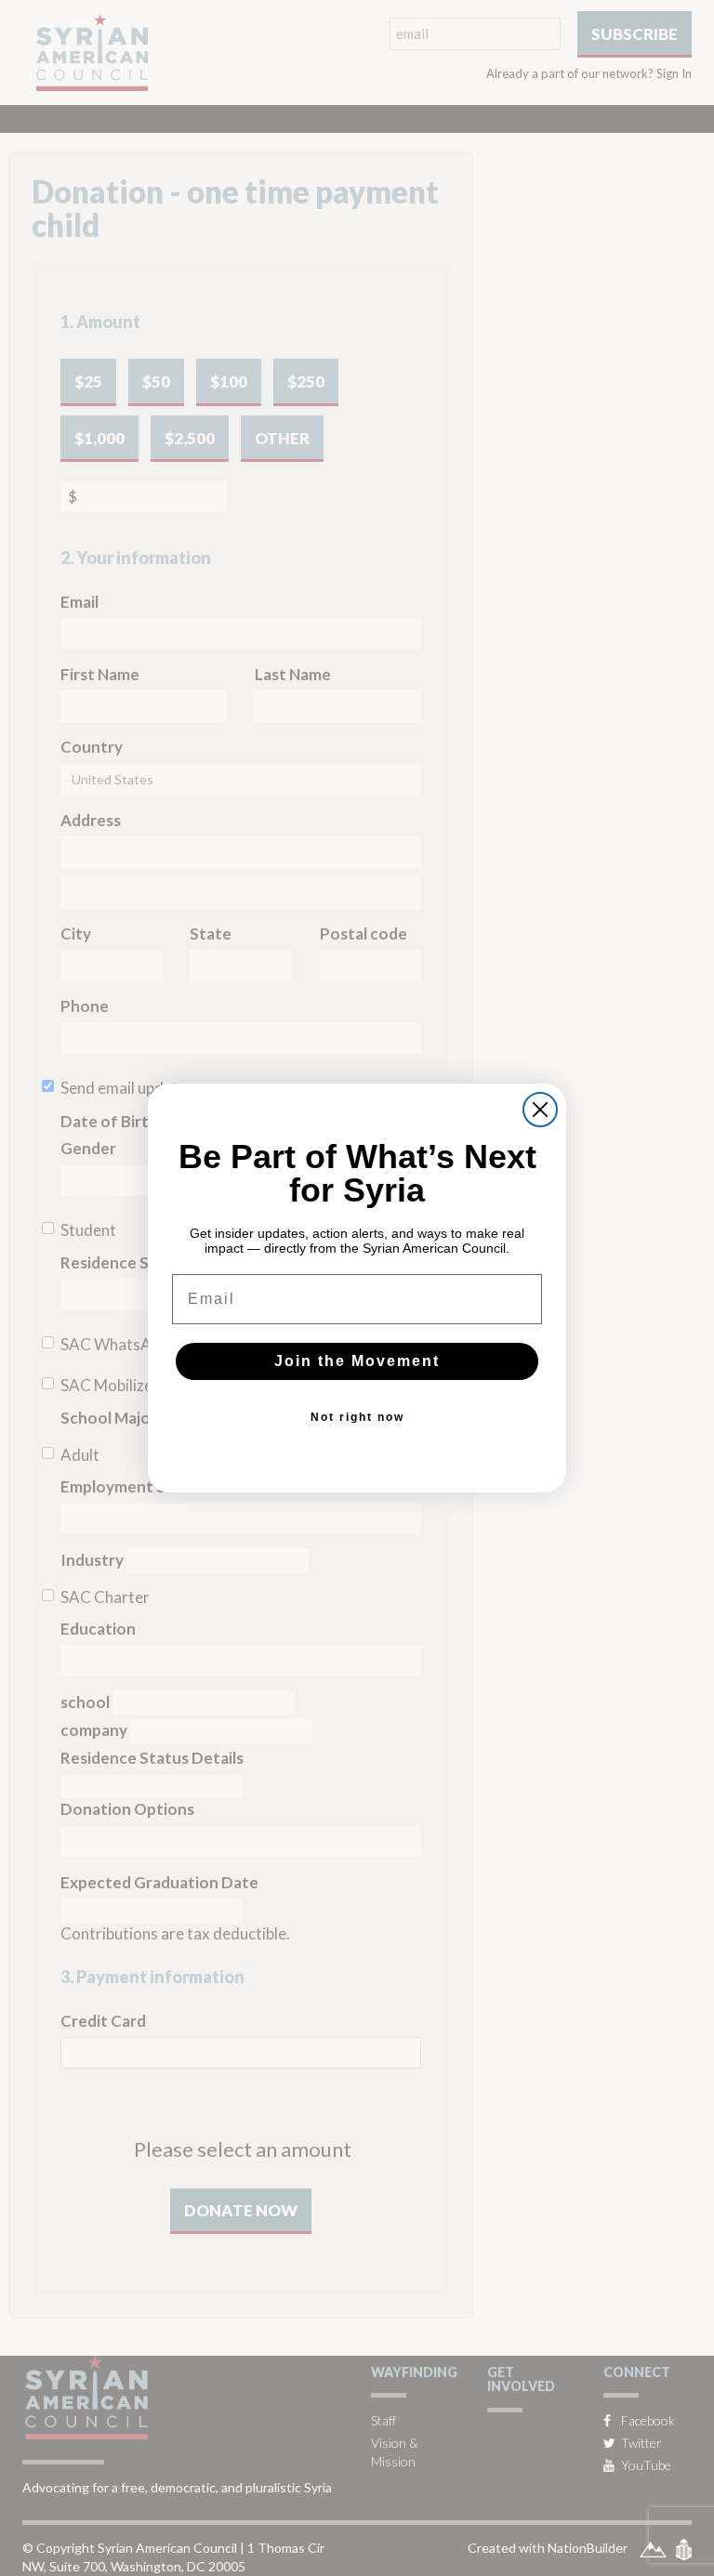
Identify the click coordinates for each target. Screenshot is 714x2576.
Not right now (357, 1417)
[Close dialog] (540, 1110)
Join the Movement (357, 1361)
